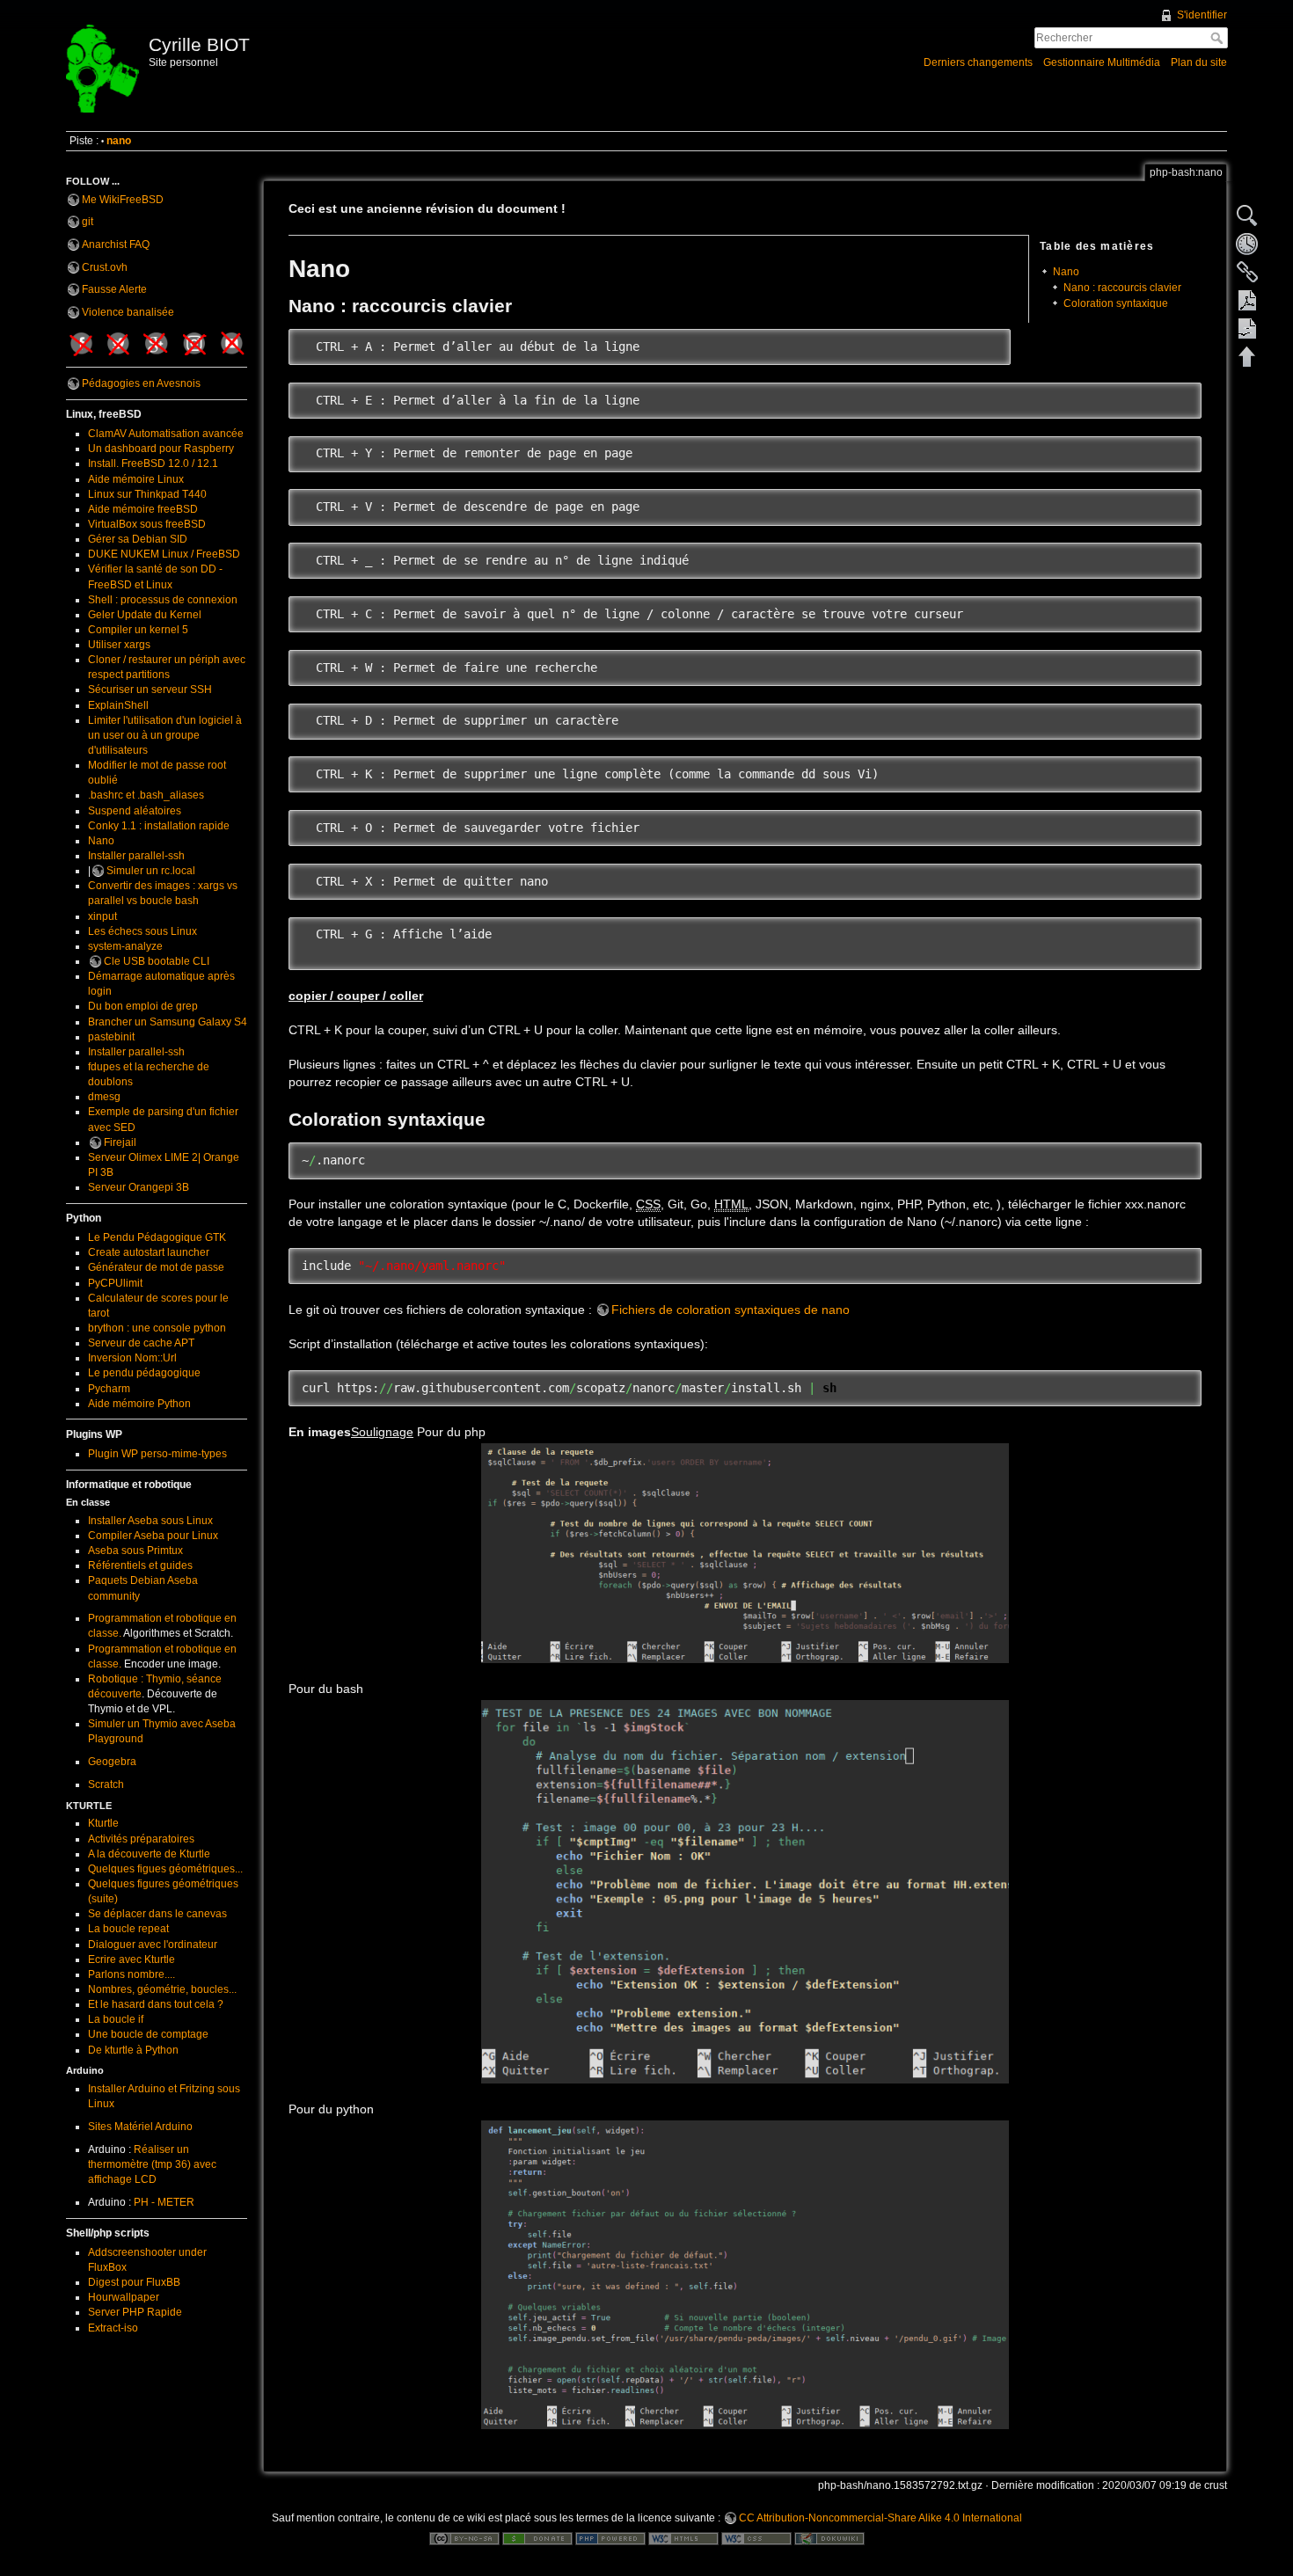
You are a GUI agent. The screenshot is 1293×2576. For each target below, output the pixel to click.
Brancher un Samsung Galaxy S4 (168, 1022)
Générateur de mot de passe (156, 1267)
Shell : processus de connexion (163, 600)
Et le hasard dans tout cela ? (156, 2004)
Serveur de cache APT (141, 1343)
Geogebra (112, 1762)
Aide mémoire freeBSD (143, 509)
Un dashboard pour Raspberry (161, 449)
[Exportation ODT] (1247, 328)
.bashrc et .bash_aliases (146, 795)
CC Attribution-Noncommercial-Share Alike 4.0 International (880, 2518)
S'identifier (1202, 15)
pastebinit (111, 1037)
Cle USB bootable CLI (157, 961)
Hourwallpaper (124, 2297)
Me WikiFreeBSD (123, 200)
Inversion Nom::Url (132, 1358)
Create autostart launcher (149, 1252)
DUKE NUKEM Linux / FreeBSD (164, 554)
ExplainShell (118, 705)
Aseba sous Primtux (135, 1551)
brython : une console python (157, 1328)
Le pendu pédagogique (144, 1373)
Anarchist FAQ (116, 244)
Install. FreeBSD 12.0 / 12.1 (153, 463)
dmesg (104, 1097)
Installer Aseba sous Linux (150, 1521)
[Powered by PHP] (610, 2538)
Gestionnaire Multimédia (1102, 62)
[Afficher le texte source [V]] (1247, 215)
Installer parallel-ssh (136, 856)
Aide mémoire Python (139, 1404)
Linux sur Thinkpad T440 (147, 494)
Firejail (120, 1142)
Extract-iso (113, 2328)
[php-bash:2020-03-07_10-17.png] (745, 1892)
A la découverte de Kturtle (149, 1854)
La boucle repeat (128, 1929)
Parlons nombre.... (131, 1974)
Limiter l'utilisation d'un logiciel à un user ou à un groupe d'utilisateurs (165, 735)
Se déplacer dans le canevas (157, 1914)
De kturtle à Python (133, 2050)
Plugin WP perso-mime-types (157, 1454)
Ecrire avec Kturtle (131, 1959)
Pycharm (109, 1389)
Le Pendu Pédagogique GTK (157, 1237)
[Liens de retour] (1247, 272)
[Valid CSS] (756, 2538)
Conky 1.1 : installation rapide (159, 826)
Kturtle (103, 1823)
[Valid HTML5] (683, 2538)
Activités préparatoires (141, 1839)
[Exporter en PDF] (1247, 300)
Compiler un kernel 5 (138, 630)
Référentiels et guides (140, 1565)
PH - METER (164, 2202)
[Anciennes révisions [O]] (1247, 244)
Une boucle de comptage (148, 2034)
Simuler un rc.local (151, 871)
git (88, 222)
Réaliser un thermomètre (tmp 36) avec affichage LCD (152, 2164)
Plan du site (1199, 62)
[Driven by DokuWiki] (829, 2538)
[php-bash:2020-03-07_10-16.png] (745, 1553)
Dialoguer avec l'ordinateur (153, 1945)
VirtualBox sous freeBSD (147, 524)
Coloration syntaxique (1116, 303)
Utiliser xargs (119, 645)
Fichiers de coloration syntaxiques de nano (731, 1310)
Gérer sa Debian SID (138, 539)
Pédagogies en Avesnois (141, 383)
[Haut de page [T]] (1247, 356)
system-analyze (125, 946)
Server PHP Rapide (135, 2312)
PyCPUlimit (115, 1283)
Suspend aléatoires (135, 811)
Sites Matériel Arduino (140, 2127)
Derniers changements (978, 62)
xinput (102, 916)
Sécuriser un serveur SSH (150, 690)
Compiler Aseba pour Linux (153, 1536)
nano (119, 141)
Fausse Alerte (114, 289)
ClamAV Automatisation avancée (166, 434)
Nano (101, 841)
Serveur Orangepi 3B (139, 1187)
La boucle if (116, 2019)
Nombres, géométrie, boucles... (162, 1989)
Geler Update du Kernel (145, 615)
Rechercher (1219, 38)
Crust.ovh (105, 267)
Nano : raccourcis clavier (1122, 288)
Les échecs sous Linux (142, 931)
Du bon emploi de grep (143, 1006)
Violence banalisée (128, 312)
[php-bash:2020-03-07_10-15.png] (745, 2275)
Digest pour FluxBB (134, 2282)
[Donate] (537, 2538)
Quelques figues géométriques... (165, 1869)
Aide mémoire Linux (136, 479)
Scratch (106, 1784)
